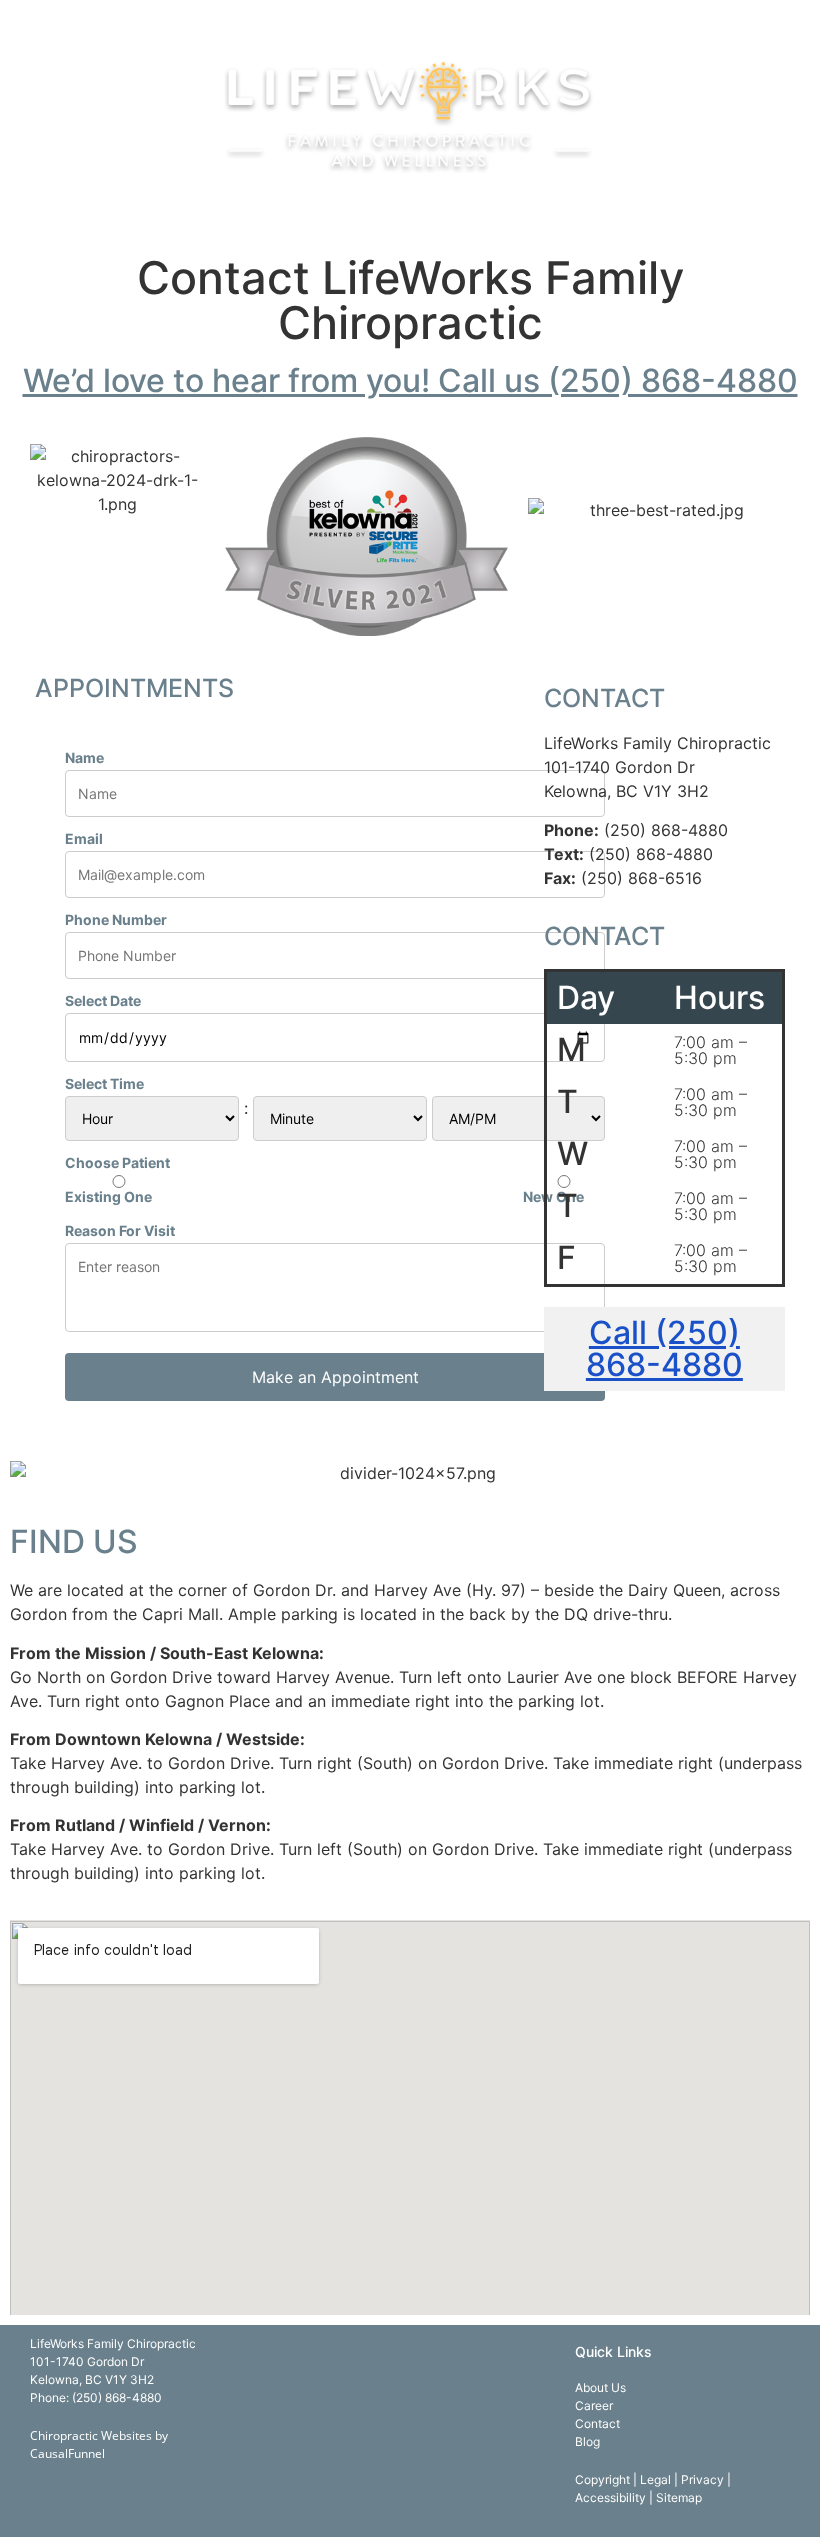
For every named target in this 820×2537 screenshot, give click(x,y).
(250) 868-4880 (117, 2397)
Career (594, 2405)
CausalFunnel (67, 2453)
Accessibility (612, 2497)
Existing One (108, 1196)
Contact (597, 2423)
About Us (600, 2387)
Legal (657, 2479)
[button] (410, 19)
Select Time (104, 1084)
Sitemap (679, 2497)
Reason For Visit (120, 1231)
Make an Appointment (335, 1377)
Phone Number (116, 920)
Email (84, 839)
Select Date (103, 1001)
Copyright (604, 2479)
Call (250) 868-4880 (664, 1348)
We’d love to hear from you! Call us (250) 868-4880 (410, 380)
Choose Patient (117, 1163)
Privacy (704, 2479)
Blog (587, 2441)
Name (84, 758)
